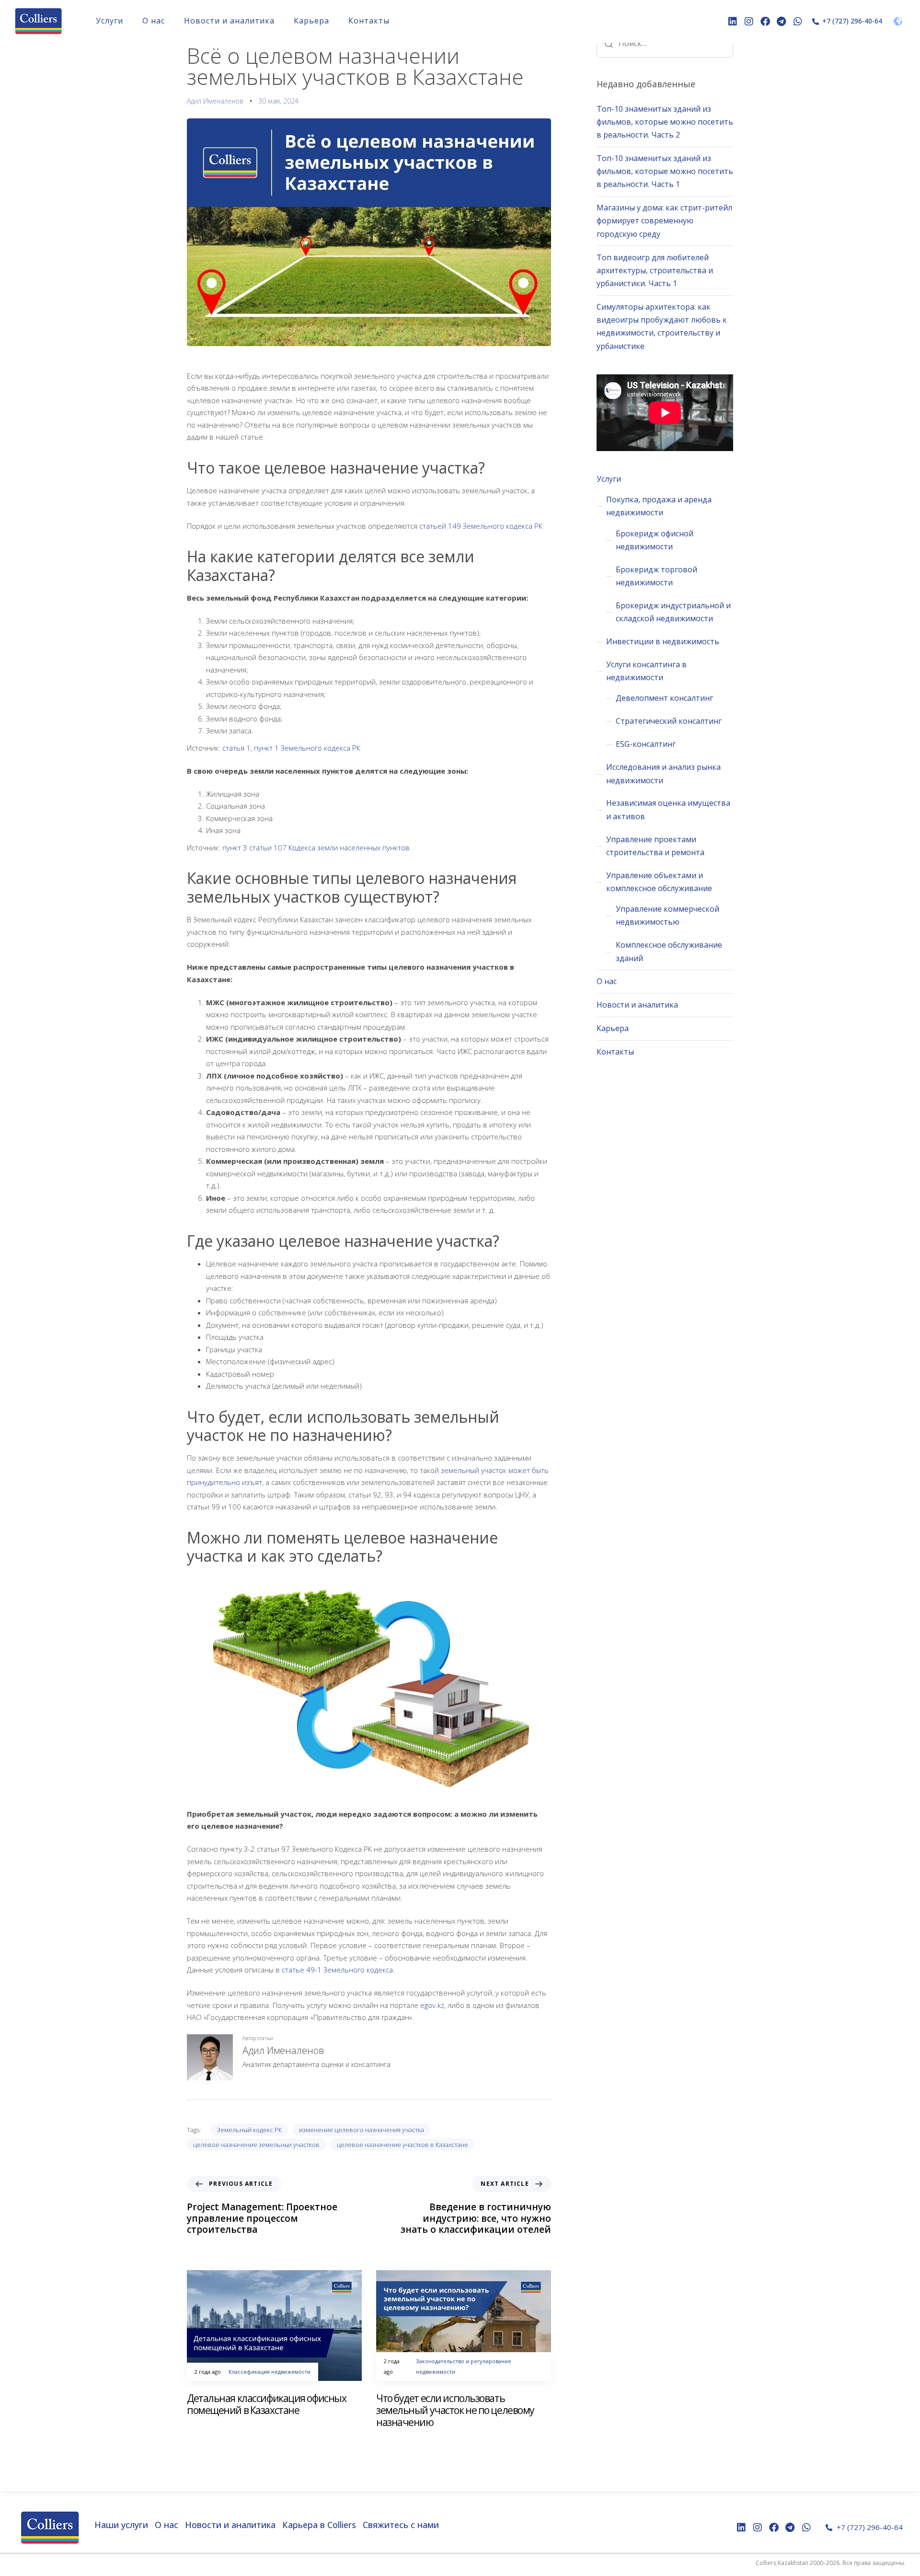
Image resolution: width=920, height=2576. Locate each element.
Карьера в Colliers (319, 2525)
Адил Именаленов (215, 101)
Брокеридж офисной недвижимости (655, 540)
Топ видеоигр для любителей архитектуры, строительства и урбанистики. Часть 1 (655, 270)
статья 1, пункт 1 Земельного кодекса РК (291, 748)
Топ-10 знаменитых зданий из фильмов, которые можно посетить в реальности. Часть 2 (665, 122)
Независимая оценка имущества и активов (668, 809)
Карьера (311, 21)
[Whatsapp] (798, 22)
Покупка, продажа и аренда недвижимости (659, 506)
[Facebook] (765, 22)
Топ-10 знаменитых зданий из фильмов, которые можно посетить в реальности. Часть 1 (665, 171)
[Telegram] (782, 22)
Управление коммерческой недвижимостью (667, 915)
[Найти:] (665, 43)
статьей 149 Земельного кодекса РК (481, 526)
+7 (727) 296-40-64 (852, 21)
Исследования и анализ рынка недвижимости (663, 773)
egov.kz (432, 2005)
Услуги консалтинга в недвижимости (646, 671)
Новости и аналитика (229, 21)
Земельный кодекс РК (249, 2130)
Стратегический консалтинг (669, 721)
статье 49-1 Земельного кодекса (337, 1970)
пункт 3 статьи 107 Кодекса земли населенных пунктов (316, 847)
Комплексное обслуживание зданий (669, 951)
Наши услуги (121, 2525)
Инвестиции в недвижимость (663, 641)
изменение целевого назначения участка (362, 2130)
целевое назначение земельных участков (256, 2145)
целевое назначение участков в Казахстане (402, 2145)
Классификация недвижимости (270, 2372)
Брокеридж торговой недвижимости (656, 576)
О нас (154, 21)
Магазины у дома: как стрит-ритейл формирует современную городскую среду (664, 220)
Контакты (369, 21)
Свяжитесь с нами (401, 2525)
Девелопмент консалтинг (664, 698)
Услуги (109, 21)
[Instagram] (749, 22)
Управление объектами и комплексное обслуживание (659, 882)
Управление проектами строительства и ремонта (655, 846)
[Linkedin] (733, 22)
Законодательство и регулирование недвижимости (464, 2366)
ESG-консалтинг (646, 744)
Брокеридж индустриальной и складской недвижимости (673, 612)
